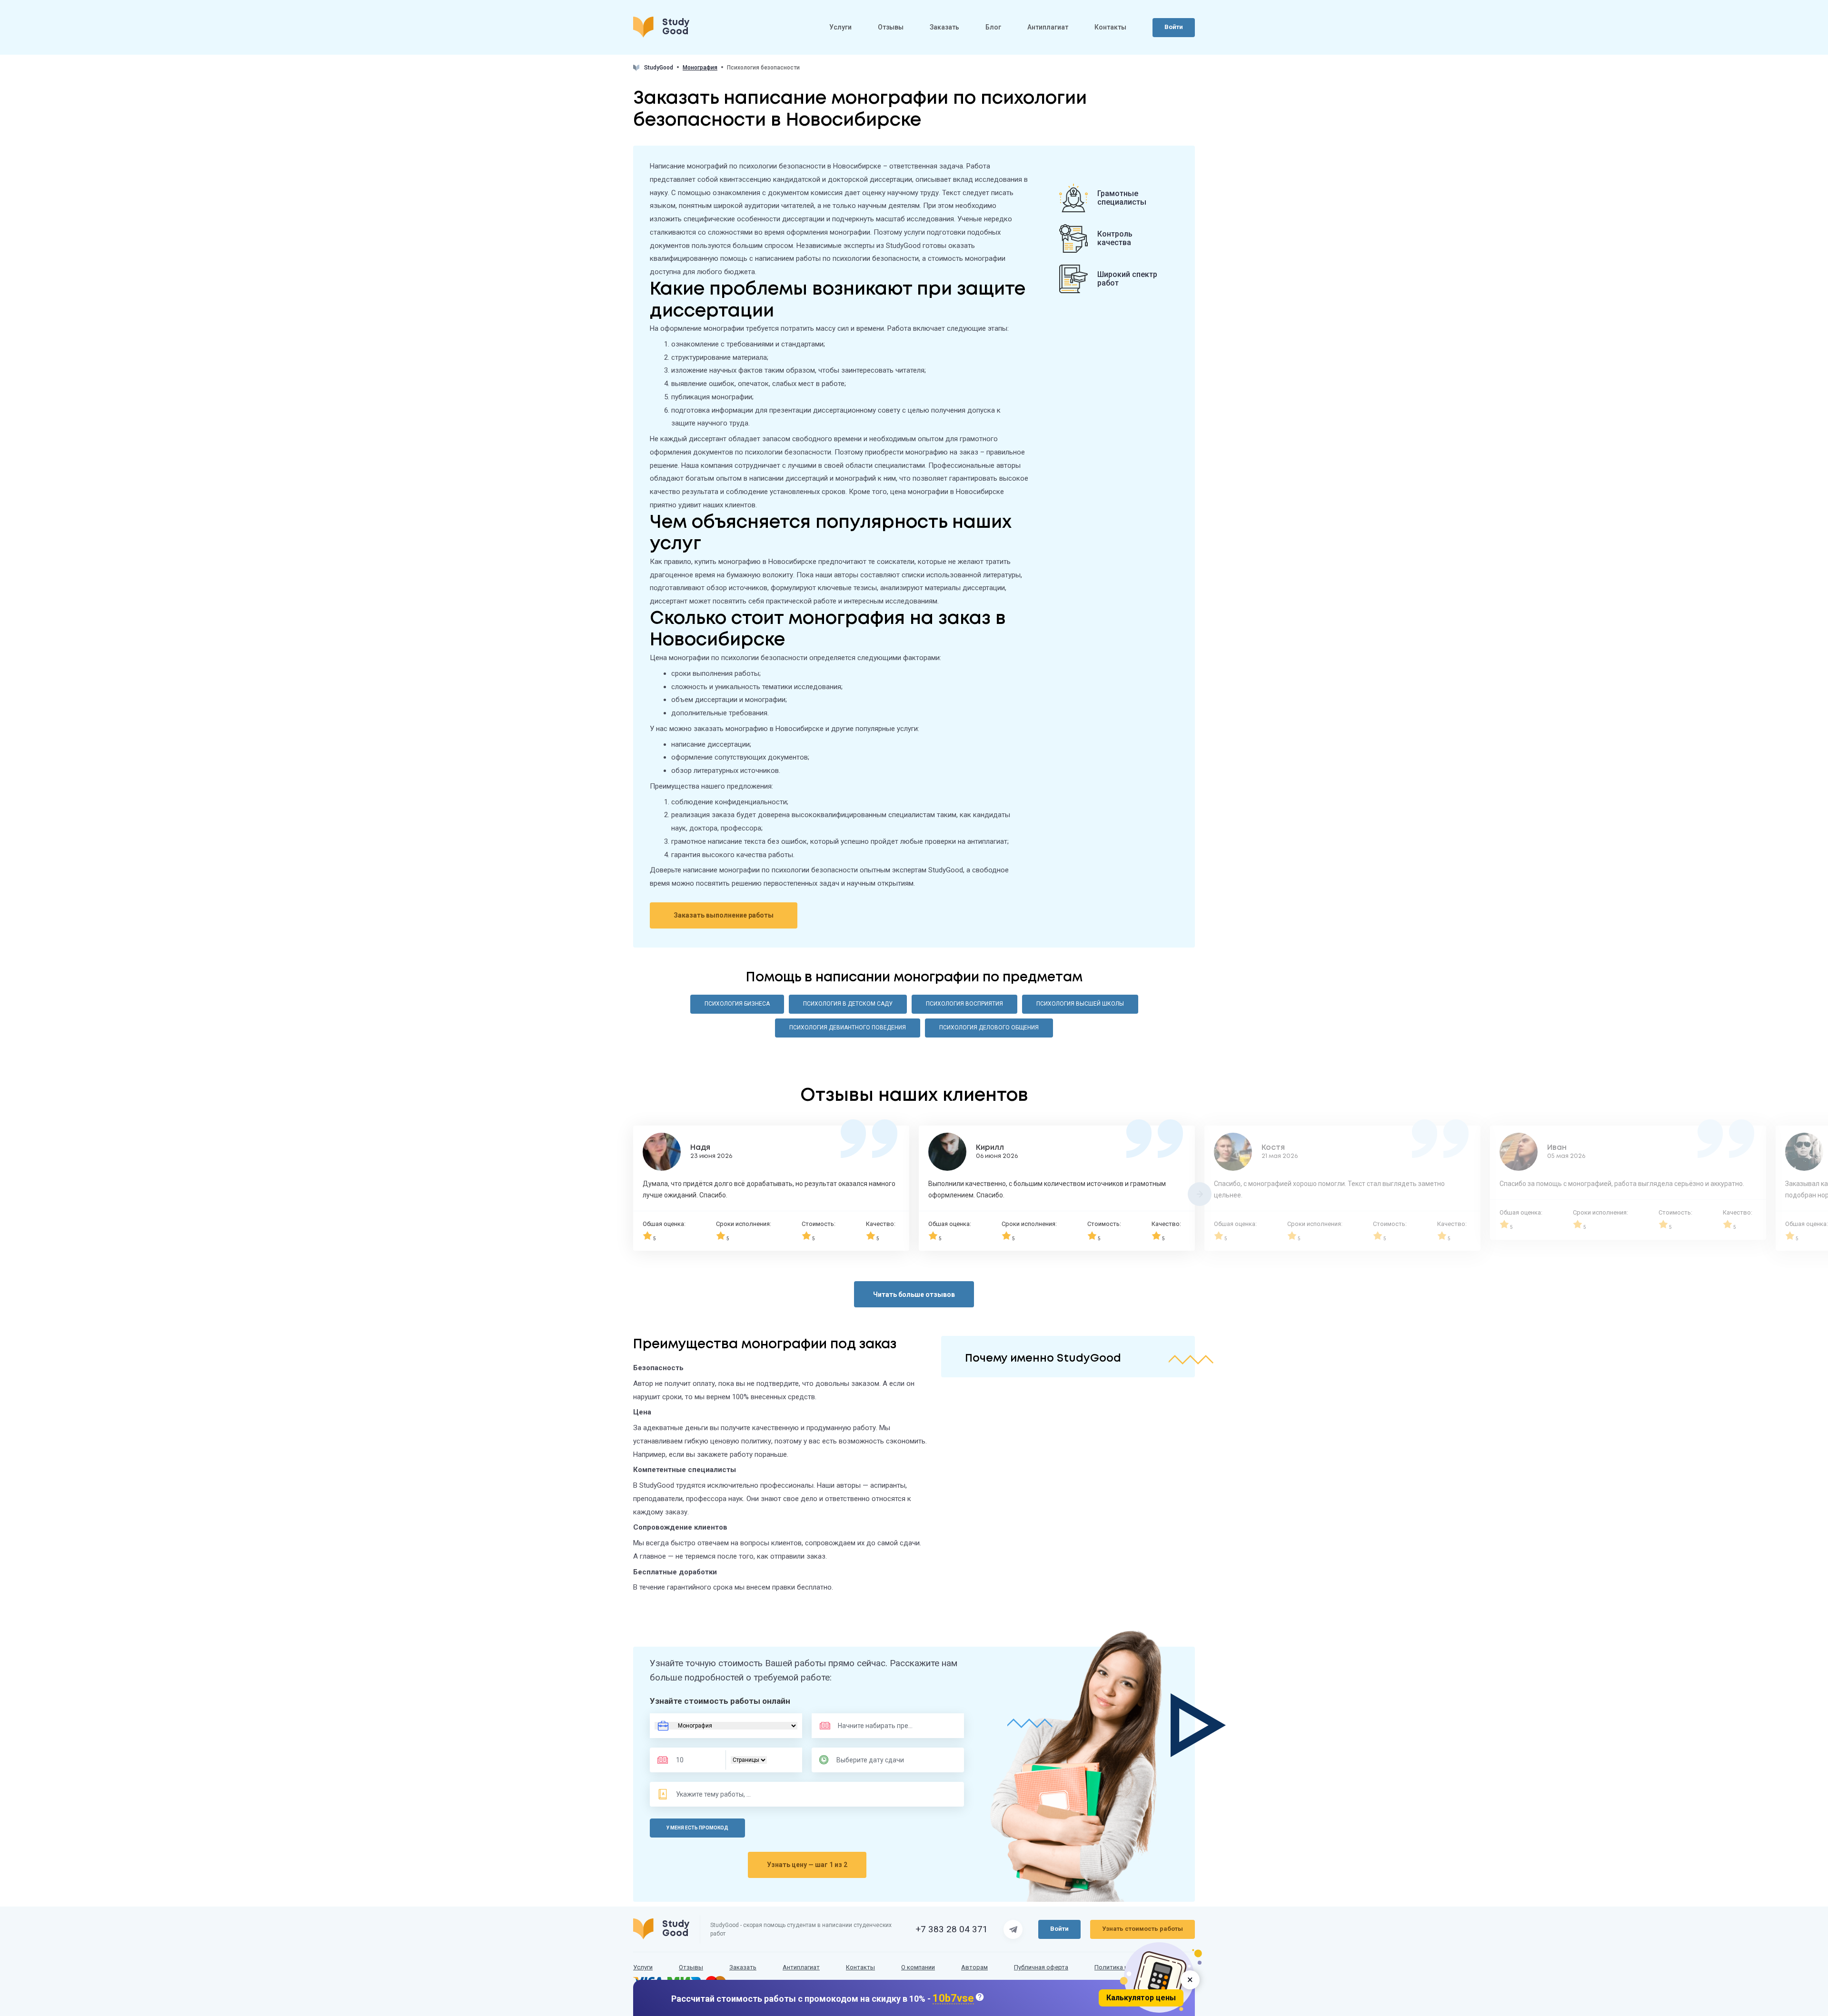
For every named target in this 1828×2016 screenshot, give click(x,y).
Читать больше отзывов (914, 1295)
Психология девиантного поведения (848, 1028)
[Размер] (694, 1760)
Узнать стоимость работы (1142, 1929)
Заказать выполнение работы (724, 915)
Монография (700, 68)
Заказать (944, 27)
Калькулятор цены (1141, 1998)
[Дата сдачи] (874, 1760)
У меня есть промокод (697, 1828)
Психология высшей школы (1080, 1004)
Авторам (974, 1967)
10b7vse (953, 1999)
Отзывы (891, 27)
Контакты (1110, 27)
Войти (1174, 27)
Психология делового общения (989, 1028)
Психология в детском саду (848, 1004)
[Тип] (749, 1760)
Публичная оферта (1041, 1967)
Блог (993, 27)
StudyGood (659, 68)
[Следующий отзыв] (1200, 1194)
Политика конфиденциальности (1141, 1967)
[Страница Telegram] (1013, 1929)
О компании (918, 1967)
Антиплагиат (1048, 27)
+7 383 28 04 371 (952, 1929)
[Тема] (714, 1794)
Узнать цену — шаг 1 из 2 (807, 1865)
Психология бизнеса (737, 1004)
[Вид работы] (726, 1726)
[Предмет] (866, 1726)
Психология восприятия (964, 1004)
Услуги (840, 27)
